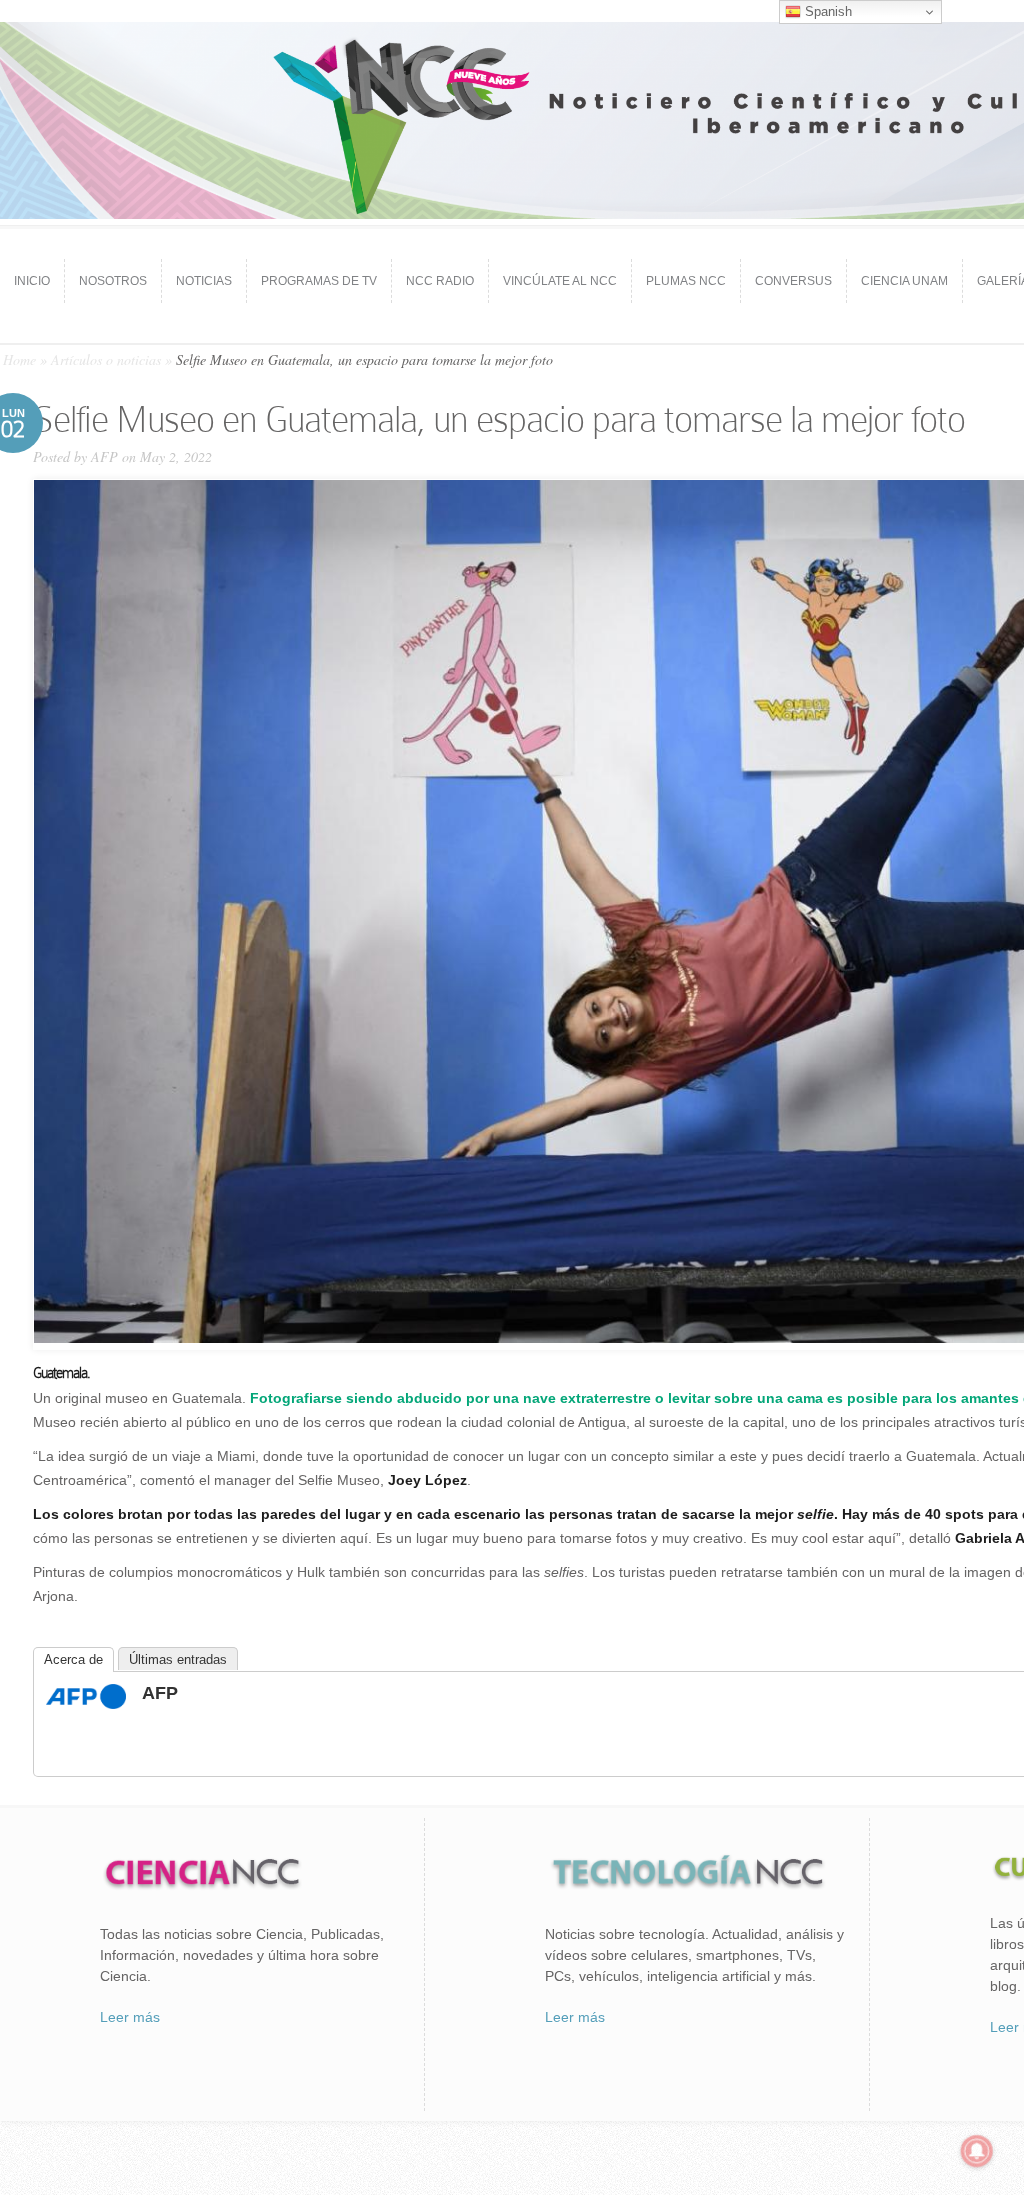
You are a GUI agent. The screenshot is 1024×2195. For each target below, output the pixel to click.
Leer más (130, 2017)
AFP (104, 456)
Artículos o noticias (106, 359)
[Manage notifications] (977, 2151)
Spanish (826, 11)
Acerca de (73, 1659)
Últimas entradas (178, 1659)
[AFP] (86, 1704)
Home (19, 359)
